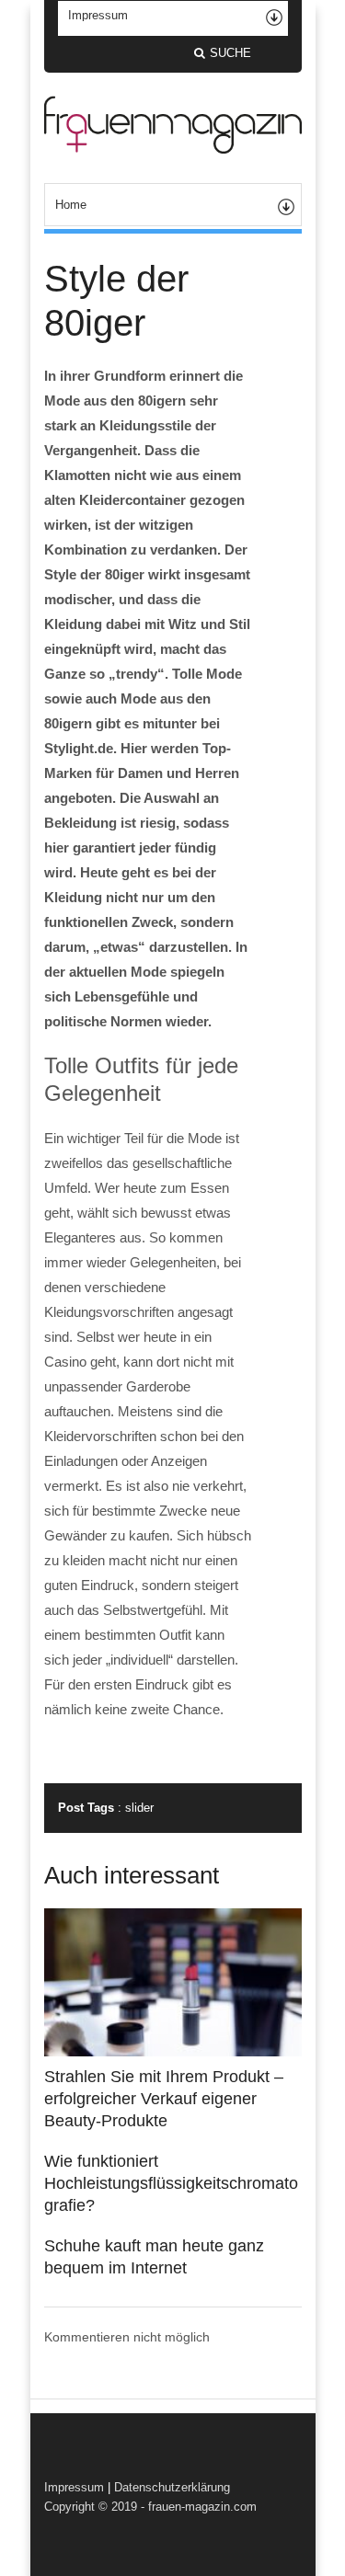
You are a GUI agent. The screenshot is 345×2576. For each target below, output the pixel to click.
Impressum (74, 2487)
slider (139, 1808)
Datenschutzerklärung (172, 2487)
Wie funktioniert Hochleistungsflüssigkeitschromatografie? (171, 2183)
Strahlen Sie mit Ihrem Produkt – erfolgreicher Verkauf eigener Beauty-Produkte (164, 2099)
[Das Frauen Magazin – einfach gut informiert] (173, 149)
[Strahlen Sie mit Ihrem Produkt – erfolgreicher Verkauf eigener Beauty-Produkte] (173, 2052)
